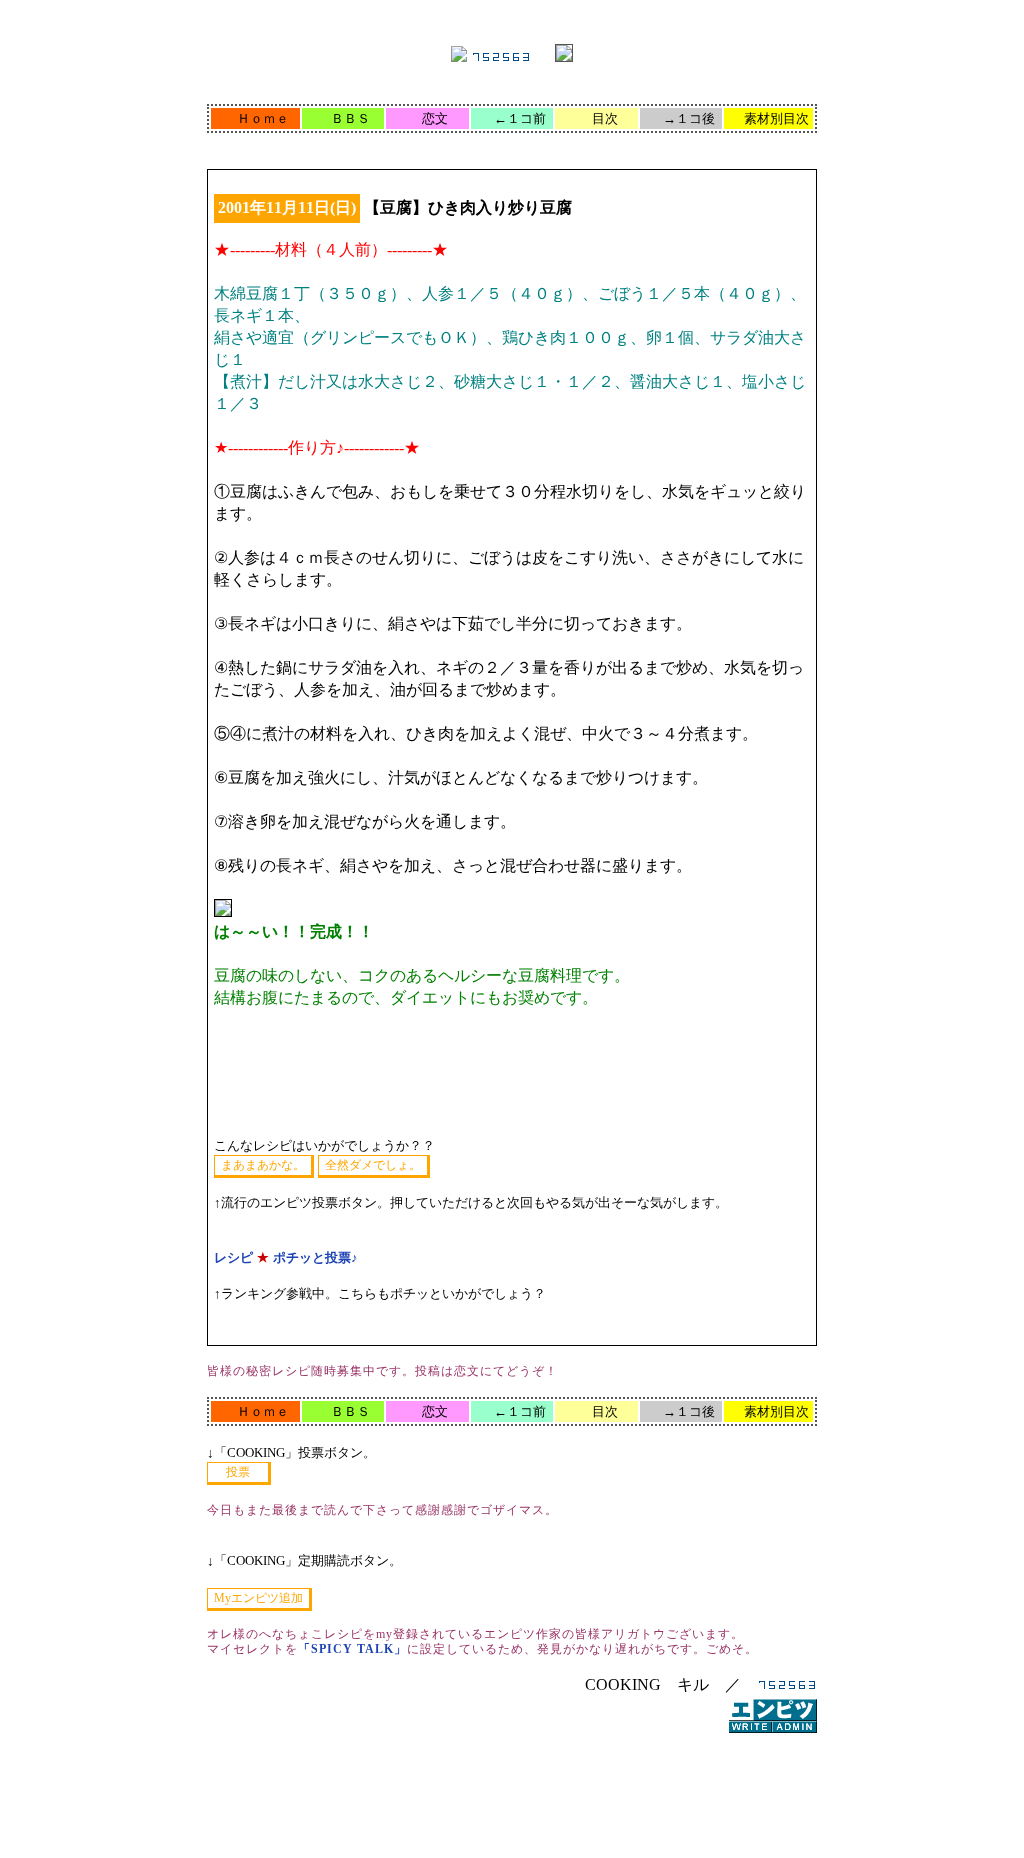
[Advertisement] (512, 1802)
